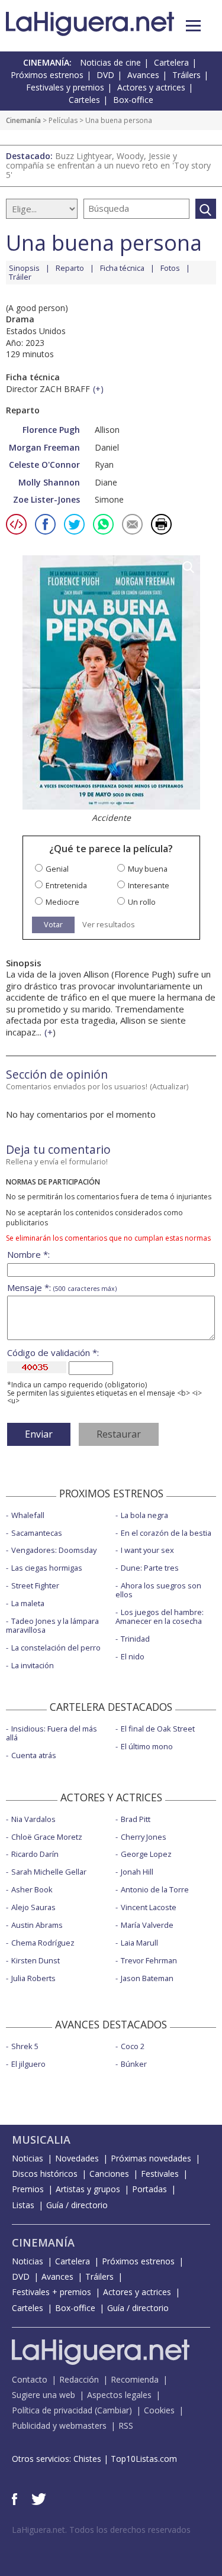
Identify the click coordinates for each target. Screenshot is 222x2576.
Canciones (109, 2174)
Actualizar (169, 1086)
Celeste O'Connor (44, 465)
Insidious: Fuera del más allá (52, 1733)
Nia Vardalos (33, 1819)
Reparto (70, 268)
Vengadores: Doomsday (54, 1550)
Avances (143, 75)
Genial (57, 869)
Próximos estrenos (47, 75)
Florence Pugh (51, 430)
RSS (126, 2425)
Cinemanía (23, 120)
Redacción (79, 2379)
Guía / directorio (77, 2205)
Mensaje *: (62, 1288)
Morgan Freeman (44, 447)
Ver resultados (109, 925)
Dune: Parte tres (150, 1568)
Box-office (133, 100)
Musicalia (41, 2140)
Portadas (149, 2189)
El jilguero (28, 2064)
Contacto (30, 2379)
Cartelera (171, 62)
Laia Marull (139, 1943)
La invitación (33, 1665)
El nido (133, 1656)
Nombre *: (28, 1255)
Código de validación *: (53, 1353)
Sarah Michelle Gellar (49, 1872)
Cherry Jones (144, 1837)
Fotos (170, 268)
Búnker (134, 2064)
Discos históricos (45, 2174)
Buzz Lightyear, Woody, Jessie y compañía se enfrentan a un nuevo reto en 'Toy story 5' (108, 165)
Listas (23, 2205)
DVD (105, 75)
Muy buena (148, 869)
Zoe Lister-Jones (46, 499)
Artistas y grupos (88, 2189)
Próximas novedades (151, 2158)
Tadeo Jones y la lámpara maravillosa (52, 1625)
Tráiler (20, 277)
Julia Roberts (33, 1978)
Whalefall (28, 1515)
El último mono (147, 1746)
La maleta (28, 1603)
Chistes (87, 2459)
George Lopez (146, 1854)
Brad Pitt (136, 1819)
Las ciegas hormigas (47, 1568)
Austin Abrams (37, 1925)
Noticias (28, 2158)
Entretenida (66, 886)
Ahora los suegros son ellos (158, 1590)
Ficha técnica (122, 268)
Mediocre (62, 902)
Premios (28, 2189)
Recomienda (135, 2379)
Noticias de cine (110, 62)
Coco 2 (133, 2046)
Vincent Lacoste (149, 1907)
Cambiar (113, 2410)
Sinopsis (24, 268)
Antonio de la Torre (155, 1889)
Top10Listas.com (144, 2459)
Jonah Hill (137, 1872)
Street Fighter (35, 1585)
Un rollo (142, 902)
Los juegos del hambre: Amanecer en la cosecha (160, 1617)
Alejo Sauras (33, 1907)
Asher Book (32, 1889)
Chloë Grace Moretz (47, 1837)
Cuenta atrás (34, 1755)
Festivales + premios (52, 2292)
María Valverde (147, 1925)
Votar (53, 924)
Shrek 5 (25, 2046)
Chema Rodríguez (43, 1943)
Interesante (149, 886)
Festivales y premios (65, 87)
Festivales (160, 2174)
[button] (193, 26)
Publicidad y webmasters (59, 2425)
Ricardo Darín (35, 1854)
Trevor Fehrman (149, 1960)
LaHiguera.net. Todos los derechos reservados (101, 2530)
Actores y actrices (151, 87)
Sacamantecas (37, 1533)
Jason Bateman (147, 1978)
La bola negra (144, 1515)
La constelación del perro (56, 1648)
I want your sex (147, 1550)
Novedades (77, 2158)
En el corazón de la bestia (166, 1533)
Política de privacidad (52, 2410)
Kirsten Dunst (36, 1960)
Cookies (159, 2410)
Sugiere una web (44, 2395)
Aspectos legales (119, 2395)
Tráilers (186, 75)
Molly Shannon (49, 482)
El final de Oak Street (158, 1729)
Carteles (84, 100)
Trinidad (135, 1639)
